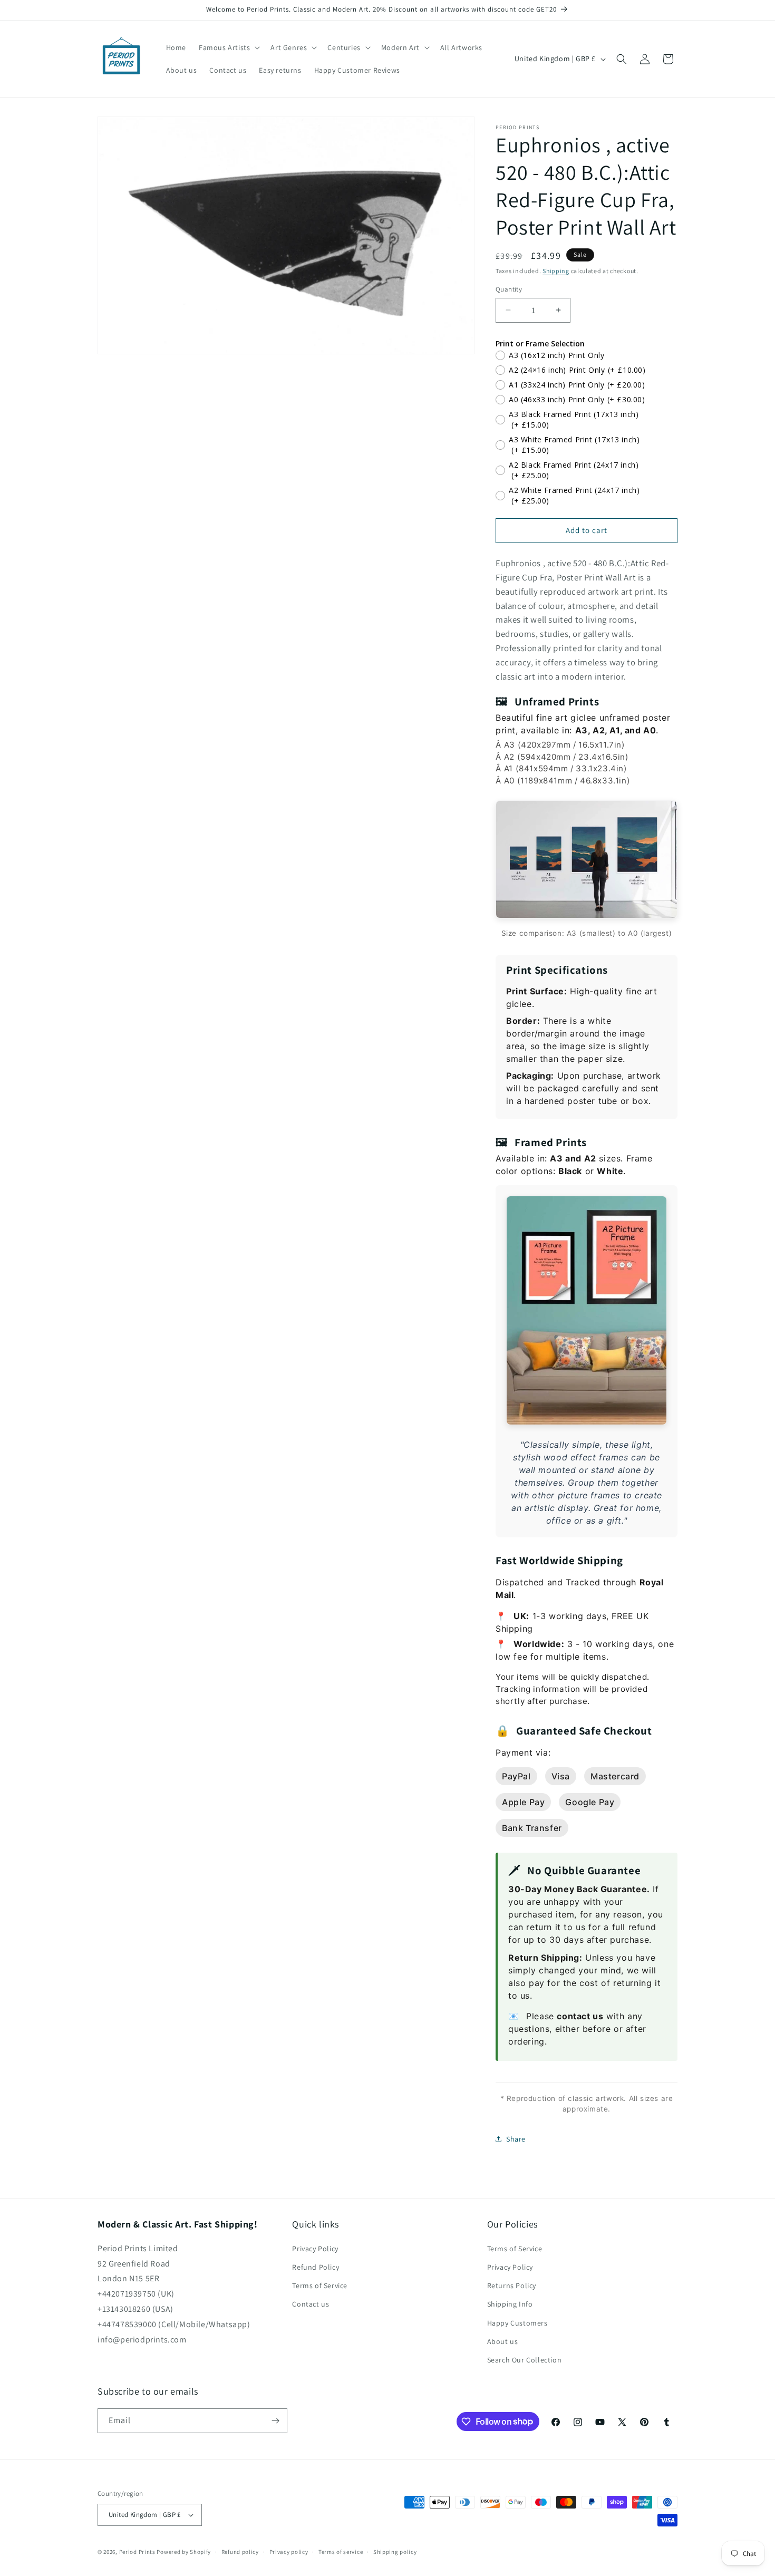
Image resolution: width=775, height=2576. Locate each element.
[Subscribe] (275, 2421)
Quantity (509, 289)
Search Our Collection (525, 2360)
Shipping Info (510, 2304)
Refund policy (240, 2552)
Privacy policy (289, 2552)
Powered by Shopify (184, 2552)
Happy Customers (517, 2323)
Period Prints (137, 2552)
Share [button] (516, 2139)
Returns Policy (512, 2286)
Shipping (556, 271)
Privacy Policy (315, 2249)
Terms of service (341, 2552)
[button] (228, 47)
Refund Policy (316, 2267)
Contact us (311, 2304)
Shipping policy (395, 2552)
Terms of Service (320, 2286)
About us (503, 2341)
